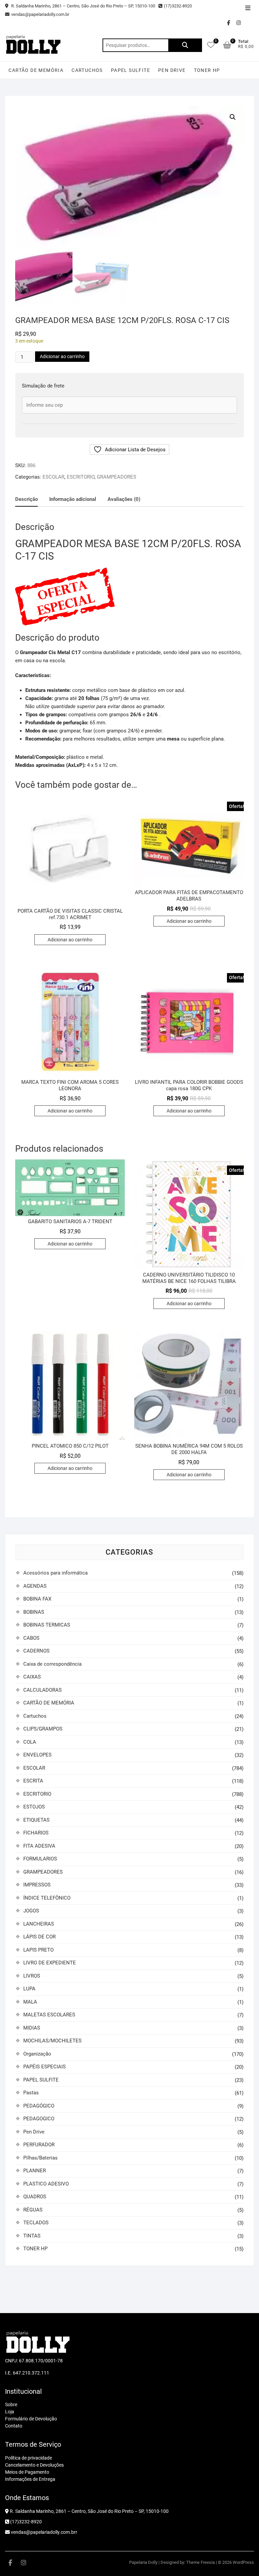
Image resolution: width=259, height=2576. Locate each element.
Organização (37, 2054)
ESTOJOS (34, 1807)
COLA (30, 1742)
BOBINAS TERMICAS (47, 1625)
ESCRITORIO (81, 477)
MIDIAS (32, 2028)
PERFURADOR (39, 2145)
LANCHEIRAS (39, 1924)
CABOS (31, 1638)
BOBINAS (34, 1612)
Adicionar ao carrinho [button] (70, 940)
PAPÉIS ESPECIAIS (45, 2067)
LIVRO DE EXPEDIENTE (50, 1963)
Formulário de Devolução (31, 2419)
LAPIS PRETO (38, 1950)
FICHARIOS (36, 1833)
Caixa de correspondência (52, 1664)
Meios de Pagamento (27, 2472)
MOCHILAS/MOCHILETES (52, 2041)
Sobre (11, 2405)
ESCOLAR (53, 477)
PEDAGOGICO (39, 2119)
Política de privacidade (28, 2458)
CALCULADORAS (42, 1690)
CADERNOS (36, 1651)
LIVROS (32, 1976)
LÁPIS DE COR (39, 1937)
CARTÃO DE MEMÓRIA (36, 70)
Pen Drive (172, 70)
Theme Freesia (200, 2562)
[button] (233, 117)
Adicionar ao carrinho (62, 356)
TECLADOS (36, 2223)
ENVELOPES (37, 1755)
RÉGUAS (33, 2210)
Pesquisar (185, 45)
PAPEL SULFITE (131, 70)
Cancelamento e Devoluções (34, 2465)
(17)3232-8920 (178, 6)
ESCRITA (33, 1781)
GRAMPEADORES (117, 477)
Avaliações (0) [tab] (124, 499)
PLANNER (35, 2171)
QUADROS (35, 2197)
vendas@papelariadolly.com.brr (44, 2532)
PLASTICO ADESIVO (46, 2184)
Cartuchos (87, 70)
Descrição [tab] (26, 499)
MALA (30, 2002)
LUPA (29, 1989)
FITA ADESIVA (39, 1846)
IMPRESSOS (37, 1885)
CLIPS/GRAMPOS (43, 1729)
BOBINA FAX (37, 1599)
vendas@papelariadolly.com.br (40, 14)
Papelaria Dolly (143, 2562)
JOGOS (31, 1911)
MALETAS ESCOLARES (49, 2015)
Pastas (31, 2093)
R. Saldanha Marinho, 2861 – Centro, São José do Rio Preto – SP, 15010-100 (83, 6)
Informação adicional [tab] (73, 499)
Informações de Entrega (30, 2479)
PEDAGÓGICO (39, 2106)
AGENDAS (35, 1586)
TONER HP (207, 70)
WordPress (243, 2562)
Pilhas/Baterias (40, 2158)
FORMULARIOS (40, 1859)
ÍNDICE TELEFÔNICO (47, 1898)
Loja (10, 2412)
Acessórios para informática (55, 1573)
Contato (14, 2426)
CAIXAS (32, 1677)
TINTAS (32, 2236)
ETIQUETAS (36, 1820)
